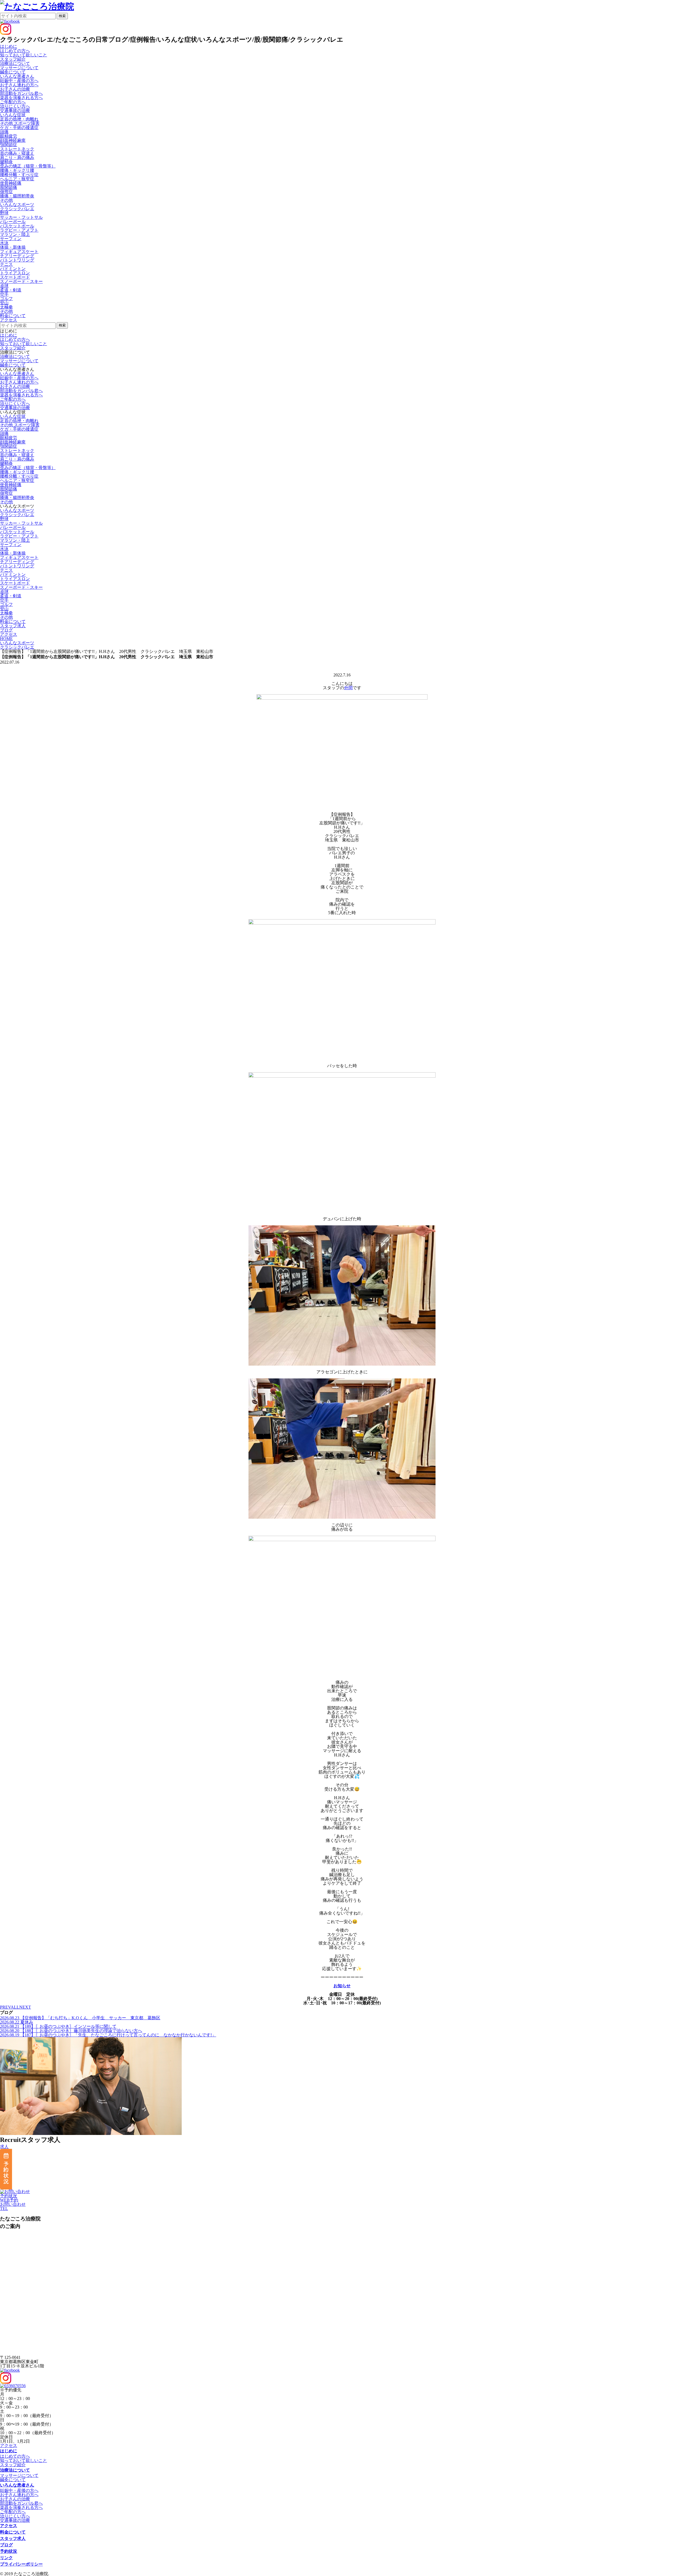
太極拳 (6, 307)
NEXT (25, 2007)
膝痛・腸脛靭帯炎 (17, 196)
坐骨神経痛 (11, 183)
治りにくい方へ (15, 106)
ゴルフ (6, 299)
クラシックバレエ (17, 209)
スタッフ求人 (13, 2538)
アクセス (9, 2446)
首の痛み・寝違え (17, 153)
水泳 (4, 243)
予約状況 (9, 2196)
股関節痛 (9, 187)
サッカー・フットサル (21, 217)
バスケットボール (17, 226)
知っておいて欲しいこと (24, 55)
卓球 (4, 286)
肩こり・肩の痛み (17, 157)
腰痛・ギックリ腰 (17, 170)
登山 (4, 303)
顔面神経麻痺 (13, 140)
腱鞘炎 (6, 162)
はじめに (9, 335)
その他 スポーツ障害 (20, 123)
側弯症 (6, 192)
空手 (4, 294)
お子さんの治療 (15, 89)
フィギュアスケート (19, 252)
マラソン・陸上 (15, 234)
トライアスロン (15, 273)
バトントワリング (17, 260)
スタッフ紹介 (13, 59)
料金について (13, 2532)
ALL (15, 2007)
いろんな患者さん (17, 374)
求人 (4, 2147)
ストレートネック (17, 149)
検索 (62, 16)
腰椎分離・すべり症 (19, 175)
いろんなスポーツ (17, 510)
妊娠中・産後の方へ (19, 81)
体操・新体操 (13, 247)
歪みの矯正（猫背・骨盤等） (28, 166)
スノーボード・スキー (21, 281)
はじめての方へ (15, 51)
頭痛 (4, 132)
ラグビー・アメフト (19, 230)
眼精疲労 (9, 136)
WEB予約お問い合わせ (13, 2202)
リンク (6, 2558)
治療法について (15, 356)
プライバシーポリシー (21, 2564)
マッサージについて (19, 68)
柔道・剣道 (11, 290)
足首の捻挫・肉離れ (19, 119)
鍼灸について (13, 72)
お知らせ (342, 1986)
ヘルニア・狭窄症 (17, 179)
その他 (6, 200)
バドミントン (13, 269)
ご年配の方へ (13, 102)
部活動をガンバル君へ (21, 93)
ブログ (6, 2545)
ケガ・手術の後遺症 (19, 128)
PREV (5, 2007)
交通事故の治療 (15, 110)
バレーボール (13, 222)
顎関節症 (9, 145)
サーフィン (11, 239)
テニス (6, 264)
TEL (4, 2209)
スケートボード (15, 277)
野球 (4, 213)
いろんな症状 (13, 416)
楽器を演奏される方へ (21, 98)
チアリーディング (17, 256)
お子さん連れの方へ (19, 85)
